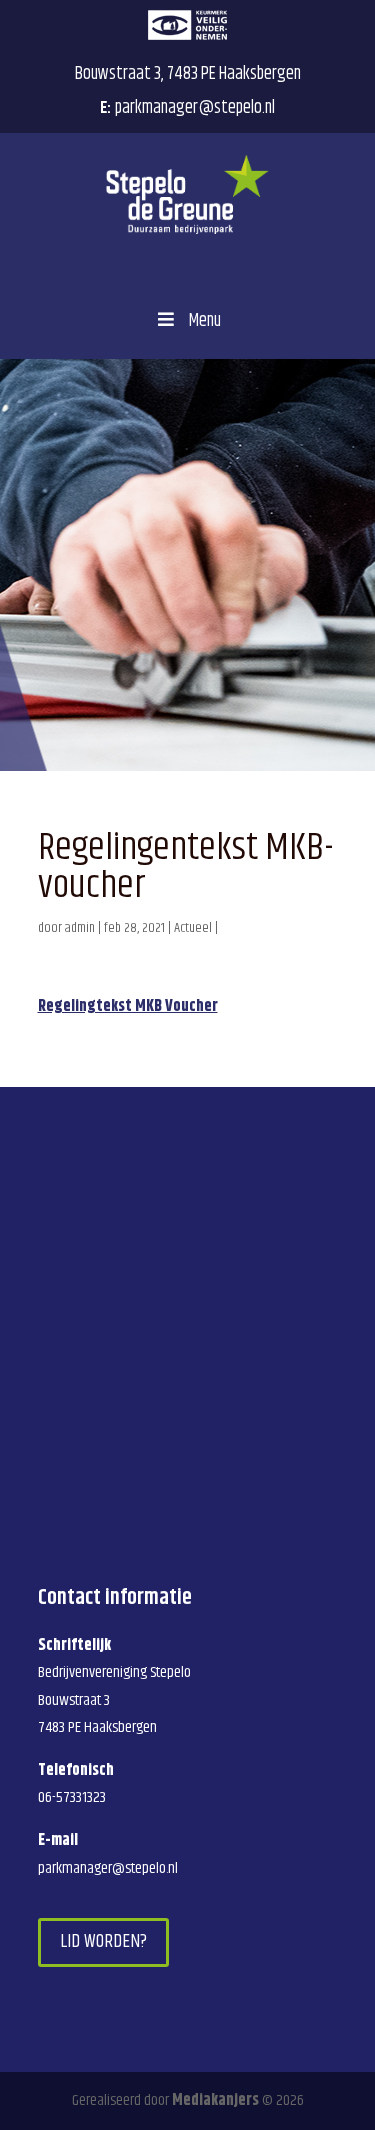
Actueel (193, 928)
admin (80, 928)
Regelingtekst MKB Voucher (128, 1006)
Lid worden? (103, 1941)
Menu (205, 321)
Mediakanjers (215, 2100)
